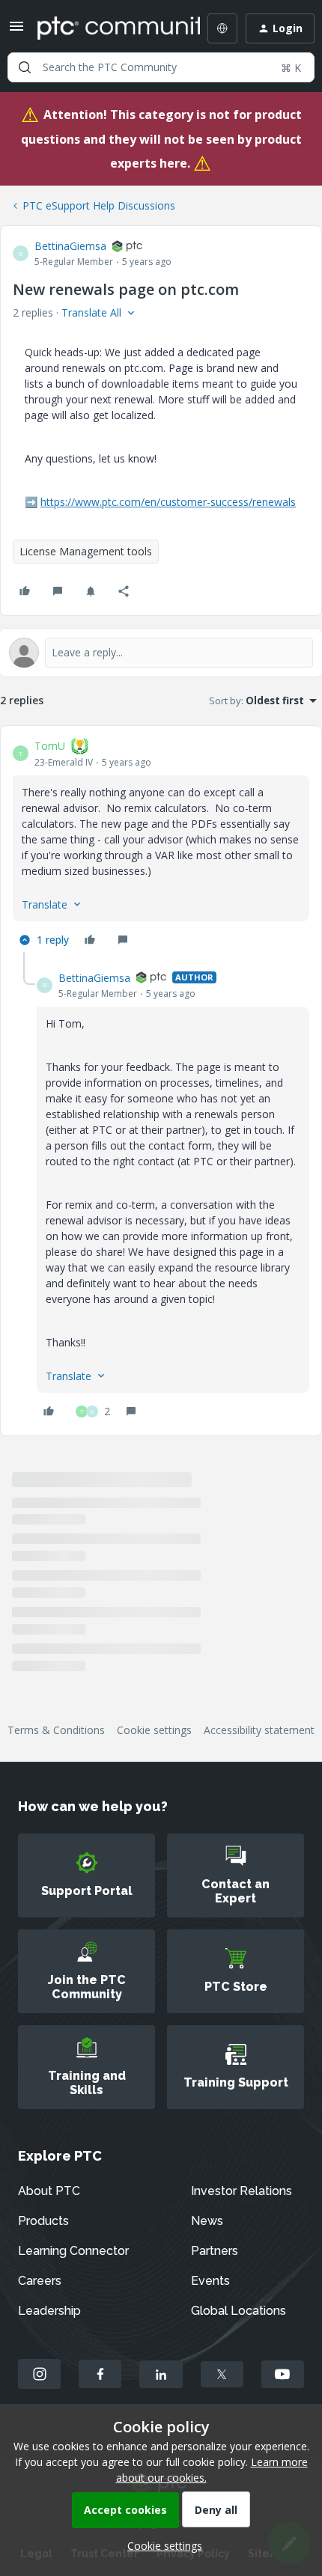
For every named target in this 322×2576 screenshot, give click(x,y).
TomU (50, 746)
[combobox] (161, 67)
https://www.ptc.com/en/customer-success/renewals (168, 502)
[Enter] (25, 67)
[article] (161, 845)
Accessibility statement (259, 1730)
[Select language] (222, 28)
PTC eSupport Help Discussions (99, 205)
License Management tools (86, 551)
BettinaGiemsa (70, 246)
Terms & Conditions (56, 1730)
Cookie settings (154, 1730)
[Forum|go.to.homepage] (108, 28)
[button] (16, 31)
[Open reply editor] (161, 653)
